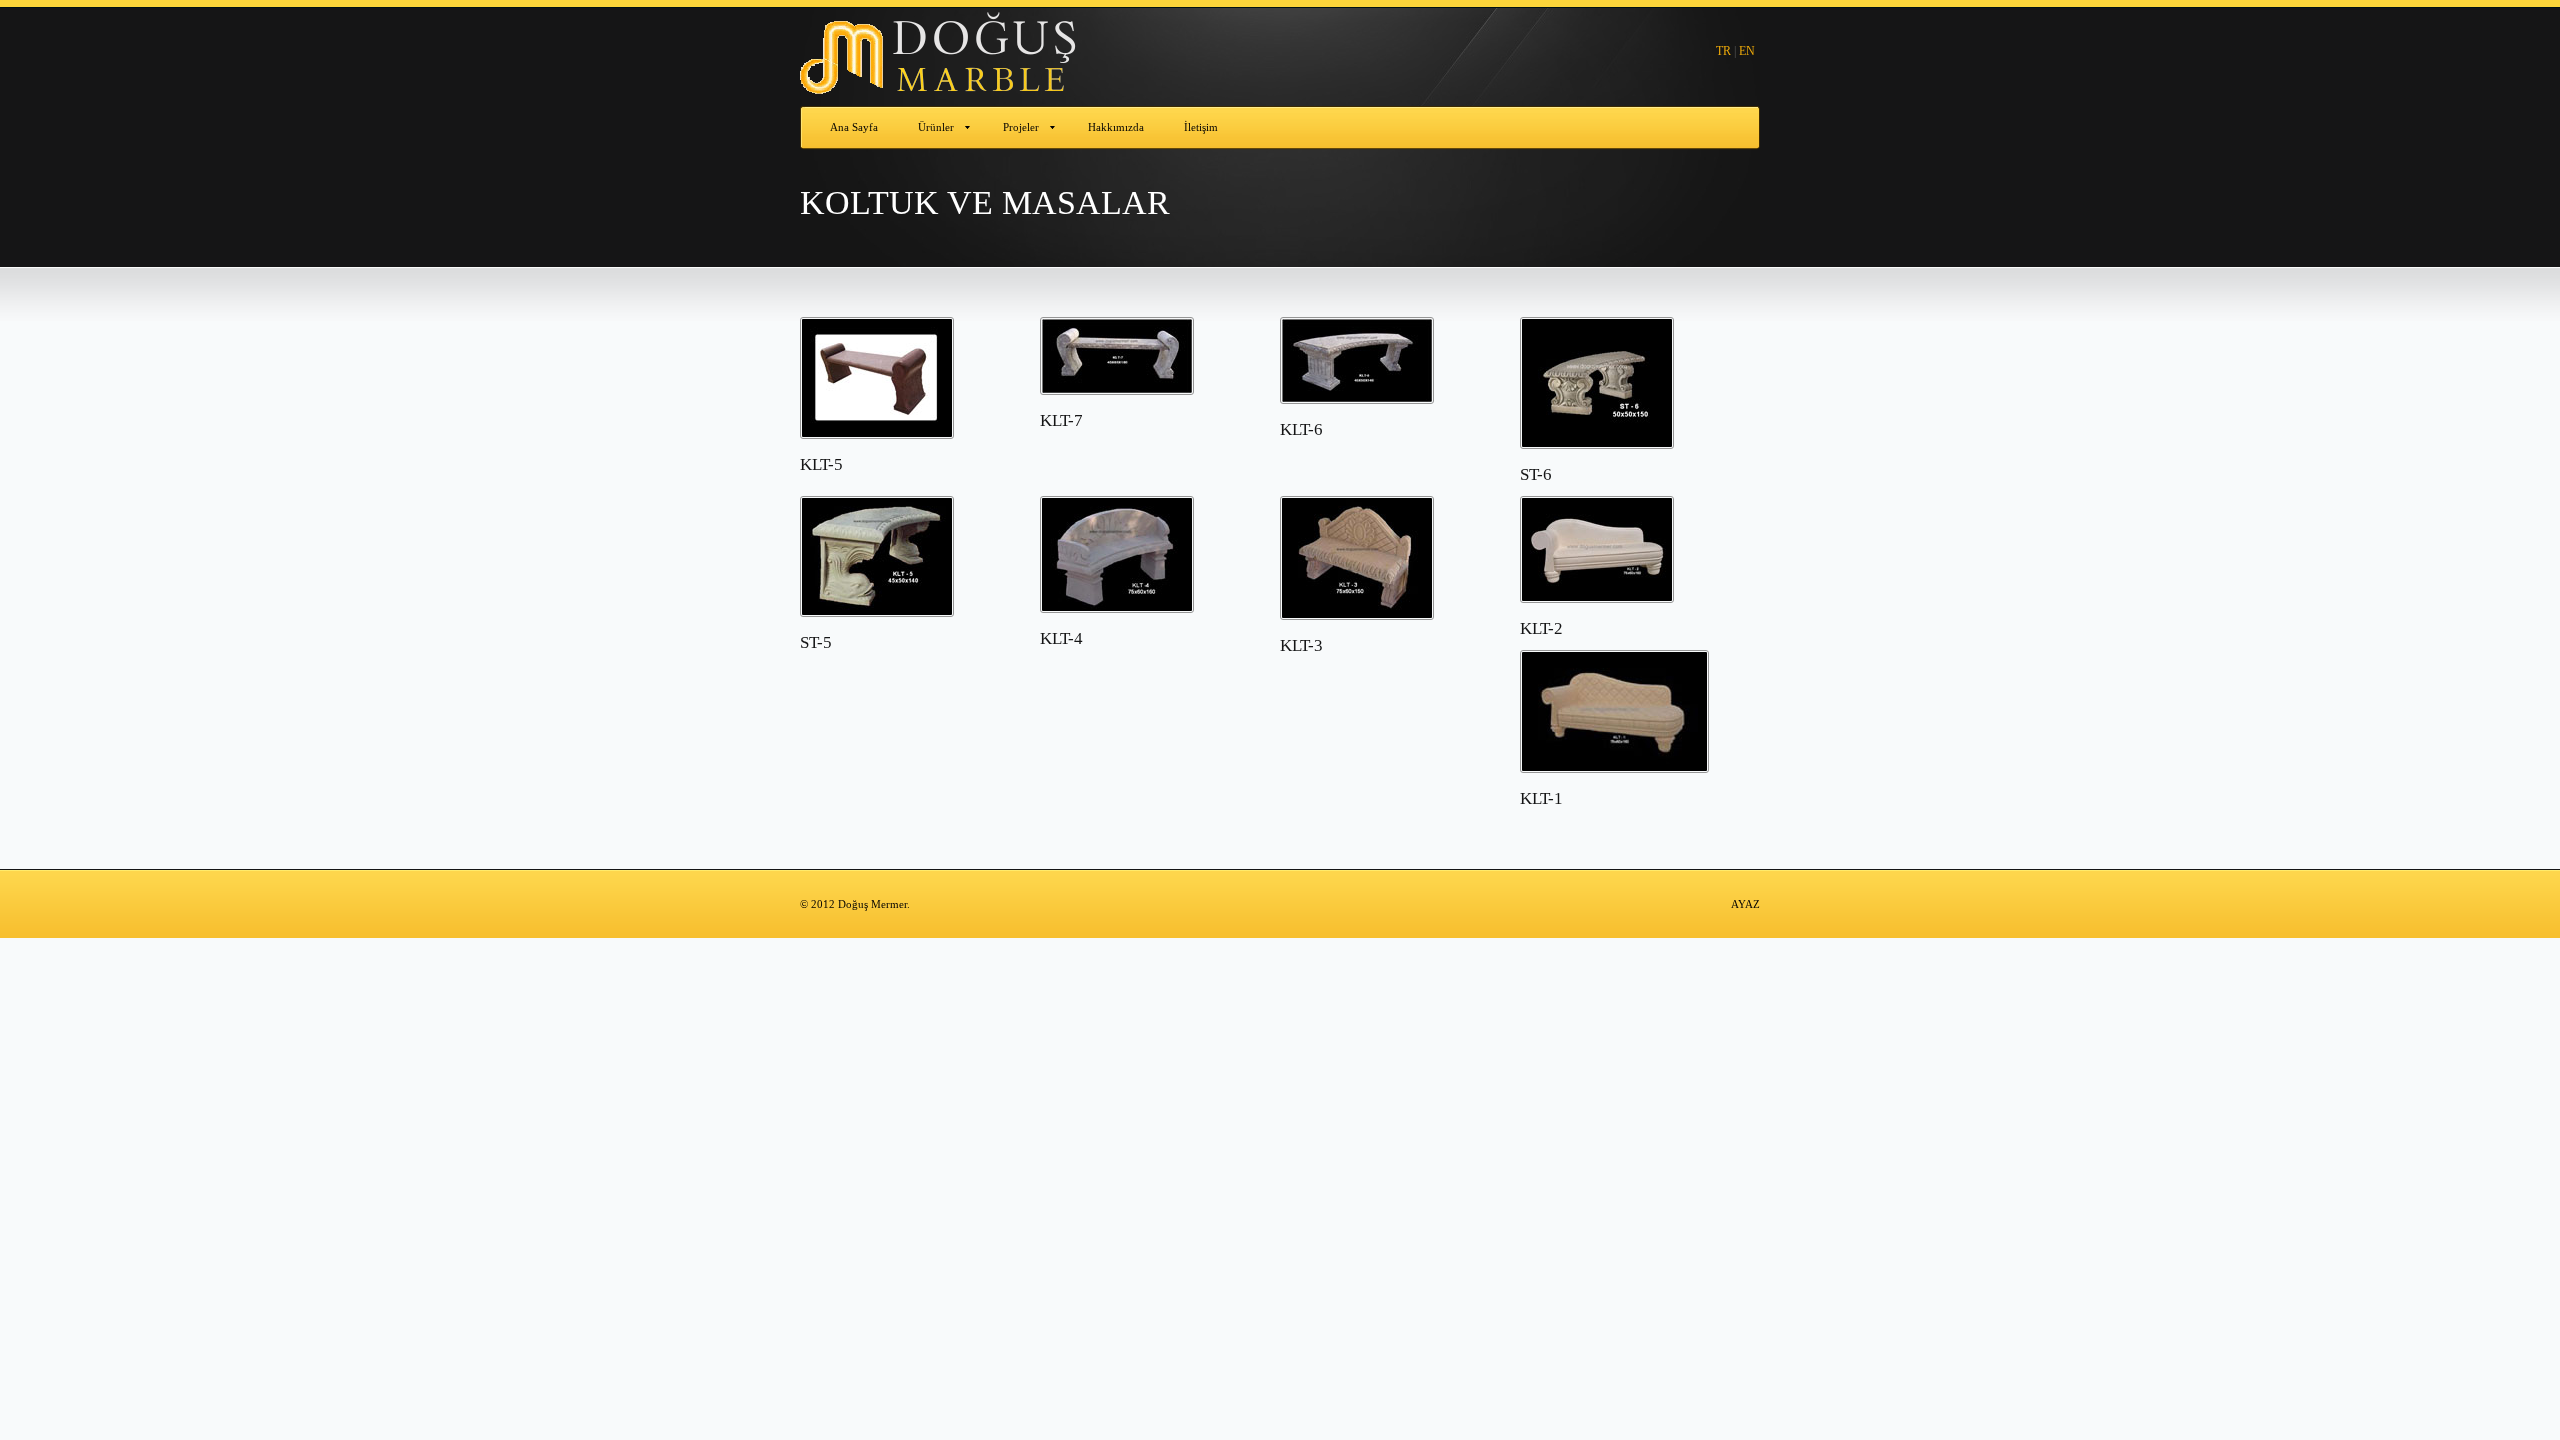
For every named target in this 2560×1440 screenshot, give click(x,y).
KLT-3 (1301, 645)
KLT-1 (1541, 798)
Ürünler (936, 127)
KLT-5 (821, 464)
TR (1723, 51)
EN (1747, 51)
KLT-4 (1061, 638)
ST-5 (816, 642)
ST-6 (1536, 474)
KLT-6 (1301, 429)
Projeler (1021, 127)
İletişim (1201, 127)
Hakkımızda (1116, 127)
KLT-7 (1061, 420)
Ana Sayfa (854, 127)
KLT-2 (1541, 628)
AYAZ (1745, 904)
